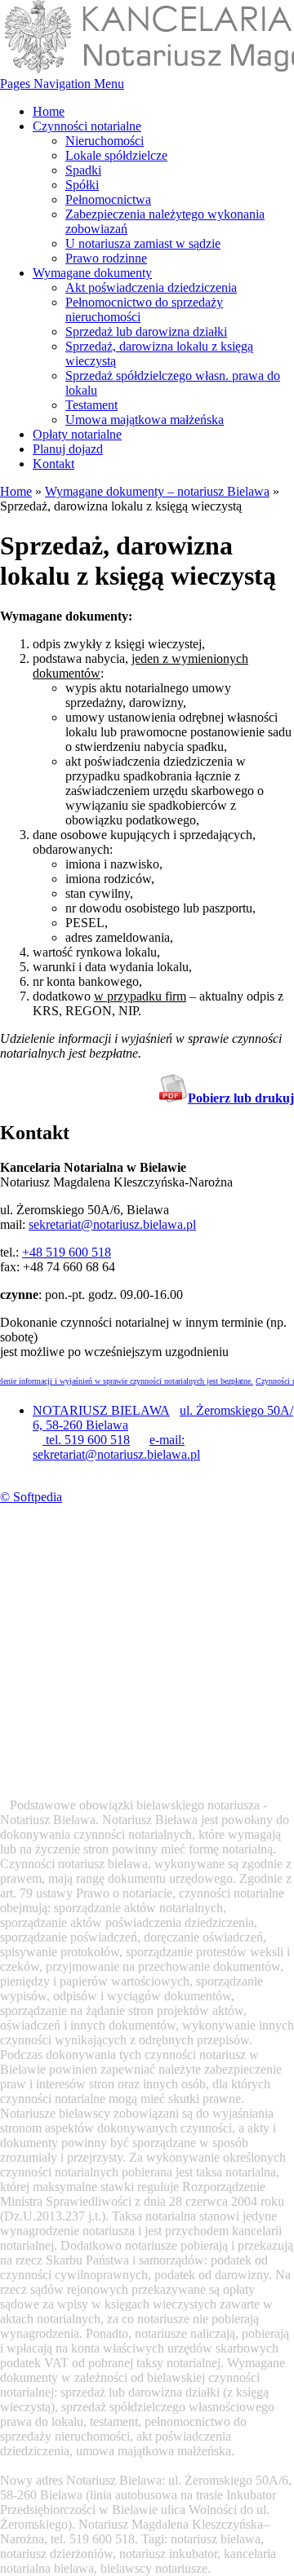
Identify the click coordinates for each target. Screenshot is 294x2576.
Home (49, 111)
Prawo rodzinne (106, 258)
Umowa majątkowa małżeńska (145, 420)
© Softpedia (31, 1497)
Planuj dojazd (68, 449)
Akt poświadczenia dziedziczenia (151, 287)
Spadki (83, 170)
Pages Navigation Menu (62, 84)
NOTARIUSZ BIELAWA (101, 1410)
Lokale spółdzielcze (116, 155)
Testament (91, 405)
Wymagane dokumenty (92, 273)
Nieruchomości (105, 141)
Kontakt (53, 464)
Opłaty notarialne (77, 434)
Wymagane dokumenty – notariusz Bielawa (157, 491)
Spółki (82, 185)
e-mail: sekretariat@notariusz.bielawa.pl (116, 1447)
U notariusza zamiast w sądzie (143, 243)
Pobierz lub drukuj (241, 1098)
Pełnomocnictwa (108, 199)
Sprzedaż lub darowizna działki (146, 331)
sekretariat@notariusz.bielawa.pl (112, 1224)
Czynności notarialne (87, 126)
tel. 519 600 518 (86, 1440)
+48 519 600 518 (67, 1252)
